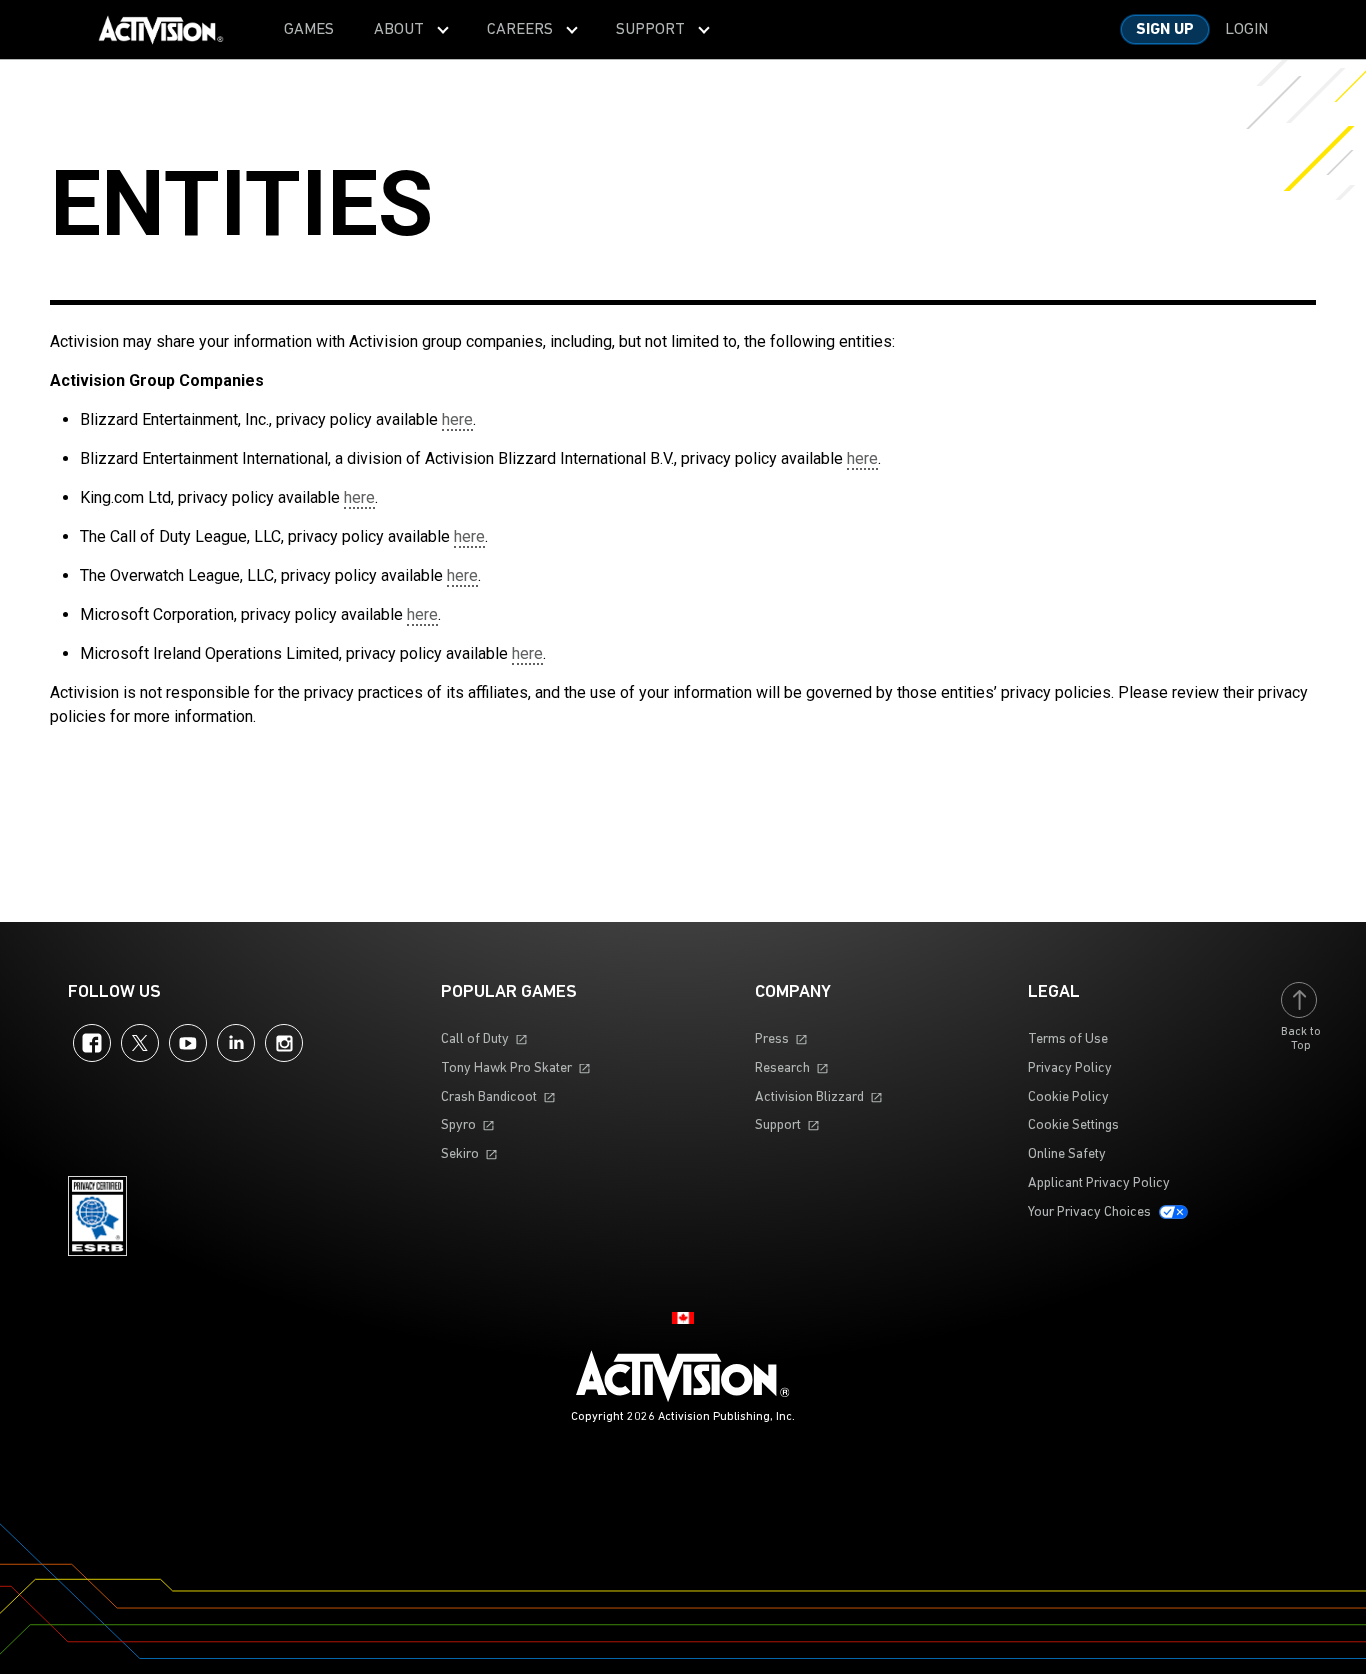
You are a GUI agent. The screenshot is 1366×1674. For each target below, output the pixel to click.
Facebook (92, 1043)
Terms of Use (1068, 1039)
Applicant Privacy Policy (1099, 1183)
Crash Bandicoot (489, 1097)
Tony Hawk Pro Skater (506, 1068)
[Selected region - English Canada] (683, 1318)
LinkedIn (236, 1043)
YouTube (188, 1043)
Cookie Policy (1068, 1097)
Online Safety (1067, 1154)
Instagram (284, 1043)
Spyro (458, 1125)
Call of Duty (475, 1039)
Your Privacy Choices (1089, 1212)
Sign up (1165, 30)
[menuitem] (309, 29)
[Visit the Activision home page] (161, 30)
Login (1246, 30)
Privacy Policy (1070, 1068)
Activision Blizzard (809, 1097)
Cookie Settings (1073, 1125)
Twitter (140, 1043)
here (457, 419)
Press (772, 1039)
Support (778, 1125)
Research (782, 1068)
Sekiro (460, 1154)
